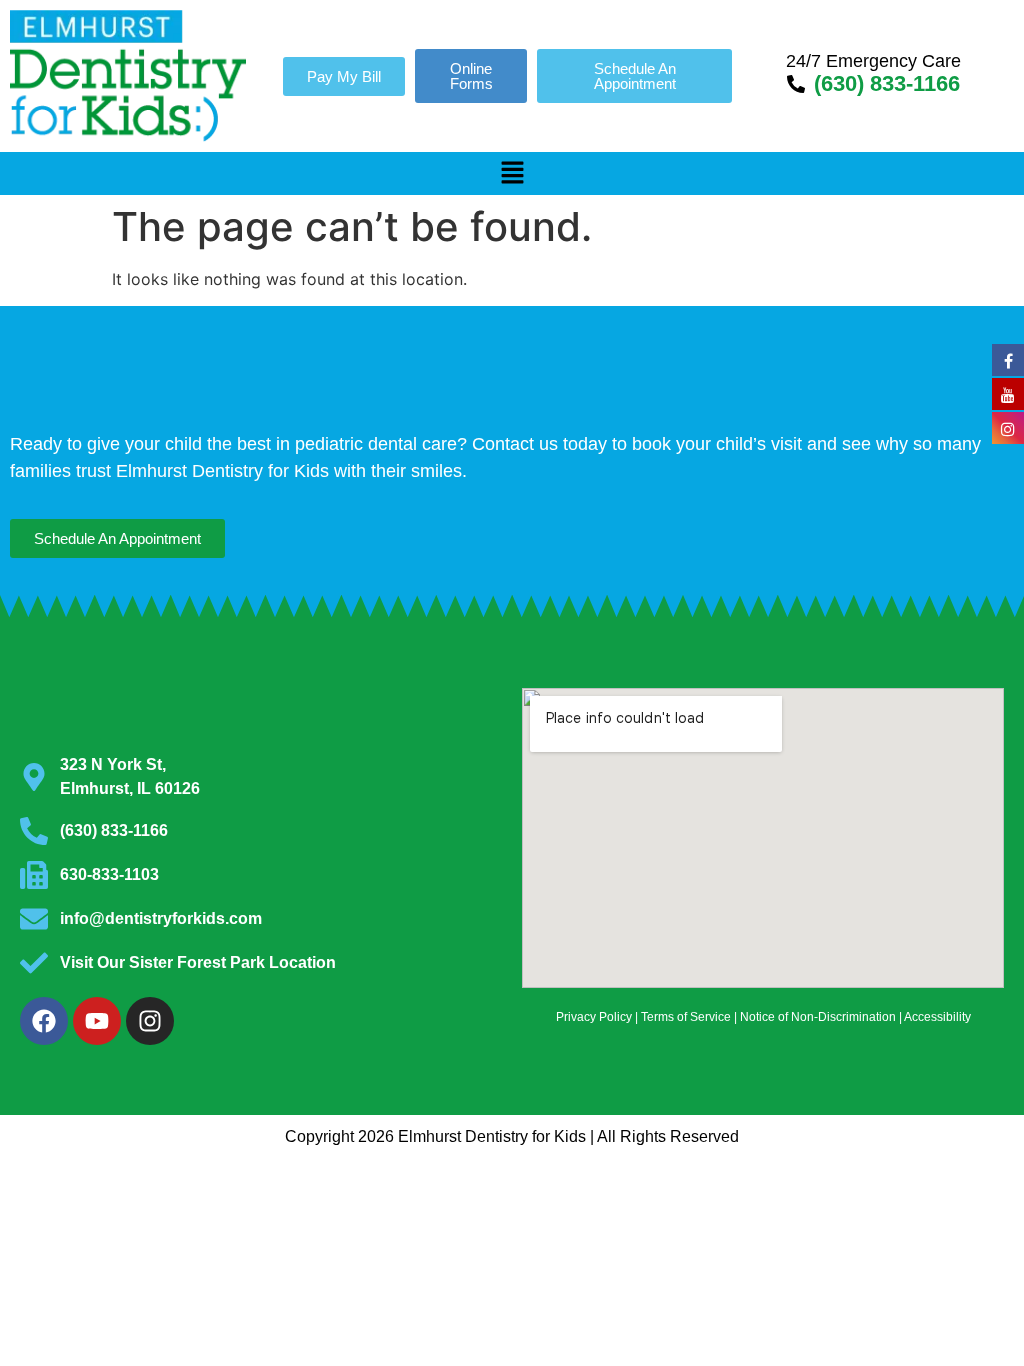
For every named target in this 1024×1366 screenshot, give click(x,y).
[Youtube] (97, 1021)
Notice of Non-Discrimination (818, 1017)
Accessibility (937, 1017)
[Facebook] (44, 1021)
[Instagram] (150, 1021)
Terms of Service (686, 1017)
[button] (512, 173)
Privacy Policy (594, 1017)
